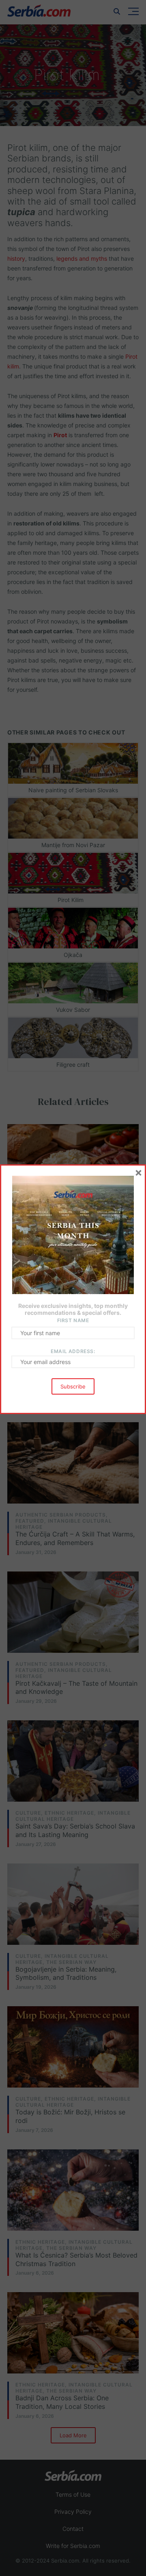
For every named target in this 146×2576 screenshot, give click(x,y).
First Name (73, 1320)
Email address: (73, 1351)
